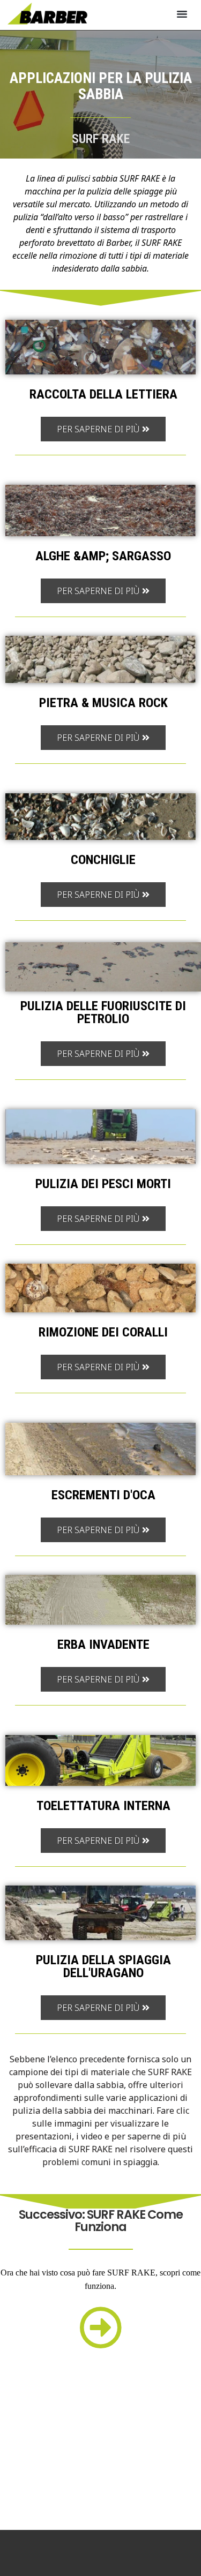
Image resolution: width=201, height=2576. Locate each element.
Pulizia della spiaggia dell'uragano (103, 1966)
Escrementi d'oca (103, 1495)
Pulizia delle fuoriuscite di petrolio (103, 1012)
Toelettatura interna (103, 1806)
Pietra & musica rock (103, 703)
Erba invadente (103, 1644)
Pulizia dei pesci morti (103, 1184)
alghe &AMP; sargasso (103, 556)
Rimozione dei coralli (103, 1332)
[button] (182, 14)
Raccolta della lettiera (103, 394)
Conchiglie (103, 860)
